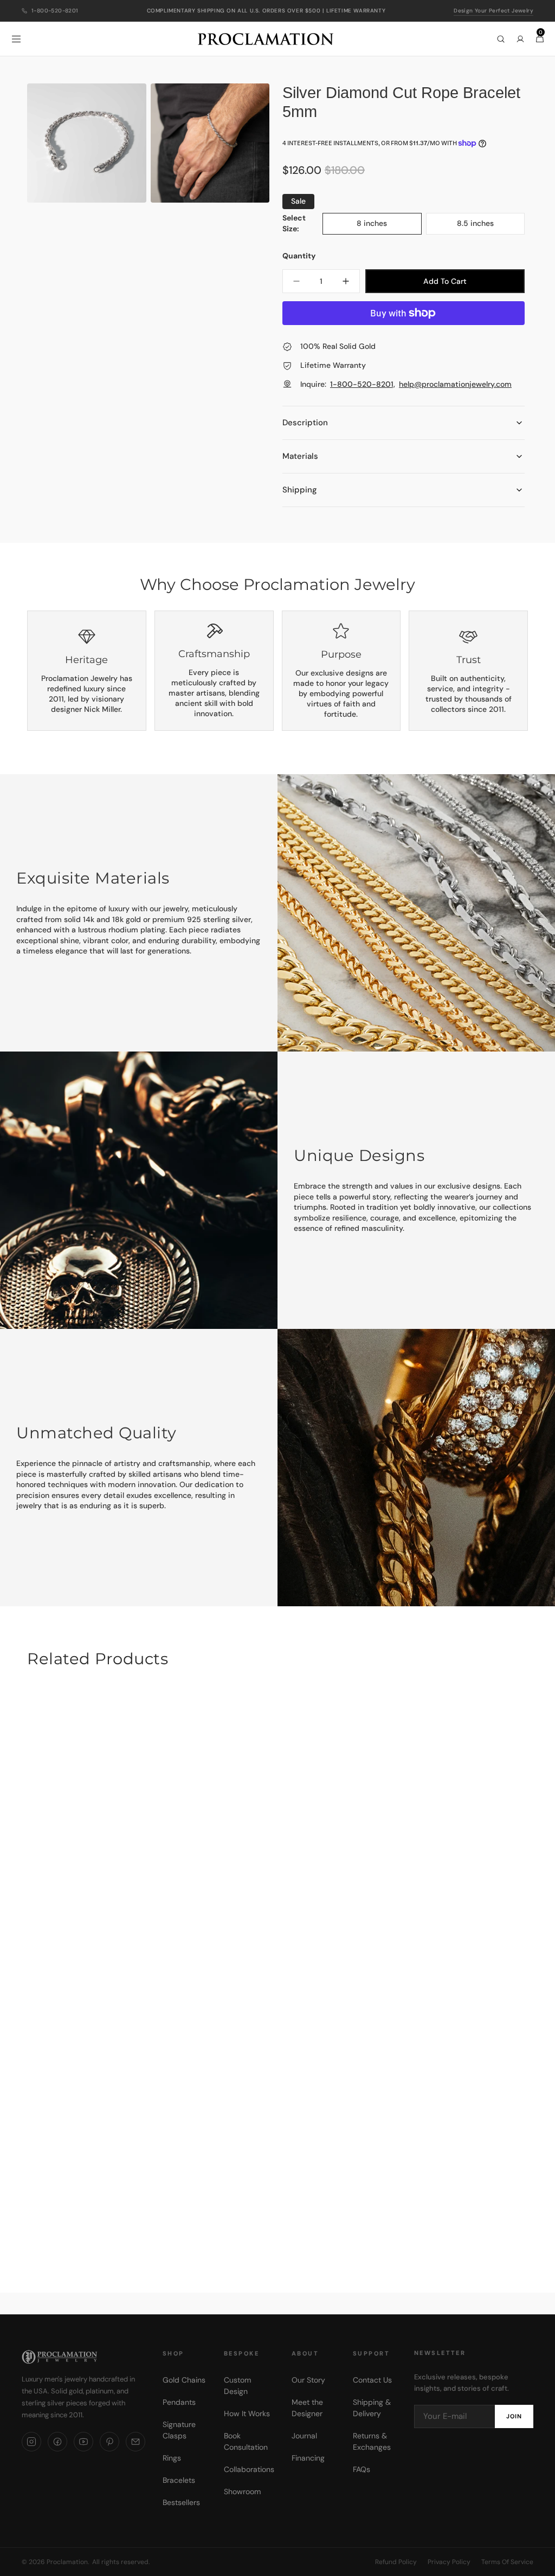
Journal (304, 2436)
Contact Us (372, 2380)
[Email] (135, 2442)
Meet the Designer (307, 2408)
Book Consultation (246, 2441)
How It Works (247, 2413)
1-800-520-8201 (55, 11)
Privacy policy (449, 2562)
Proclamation (67, 2562)
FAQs (362, 2469)
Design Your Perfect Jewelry (493, 11)
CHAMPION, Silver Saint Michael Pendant (278, 2215)
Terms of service (507, 2562)
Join (514, 2416)
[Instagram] (31, 2442)
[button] (16, 39)
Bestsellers (181, 2502)
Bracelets (179, 2480)
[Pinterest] (109, 2442)
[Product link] (277, 1967)
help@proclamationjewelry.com (455, 384)
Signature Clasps (179, 2430)
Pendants (179, 2402)
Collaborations (249, 2469)
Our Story (308, 2380)
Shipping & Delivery (372, 2408)
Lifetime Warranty (333, 365)
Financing (308, 2458)
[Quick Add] (508, 2165)
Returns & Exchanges (372, 2441)
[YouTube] (83, 2442)
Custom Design (237, 2386)
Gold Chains (184, 2380)
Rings (172, 2458)
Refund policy (396, 2562)
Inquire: (406, 384)
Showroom (242, 2491)
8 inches (385, 226)
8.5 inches (486, 226)
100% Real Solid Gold (338, 346)
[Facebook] (57, 2442)
